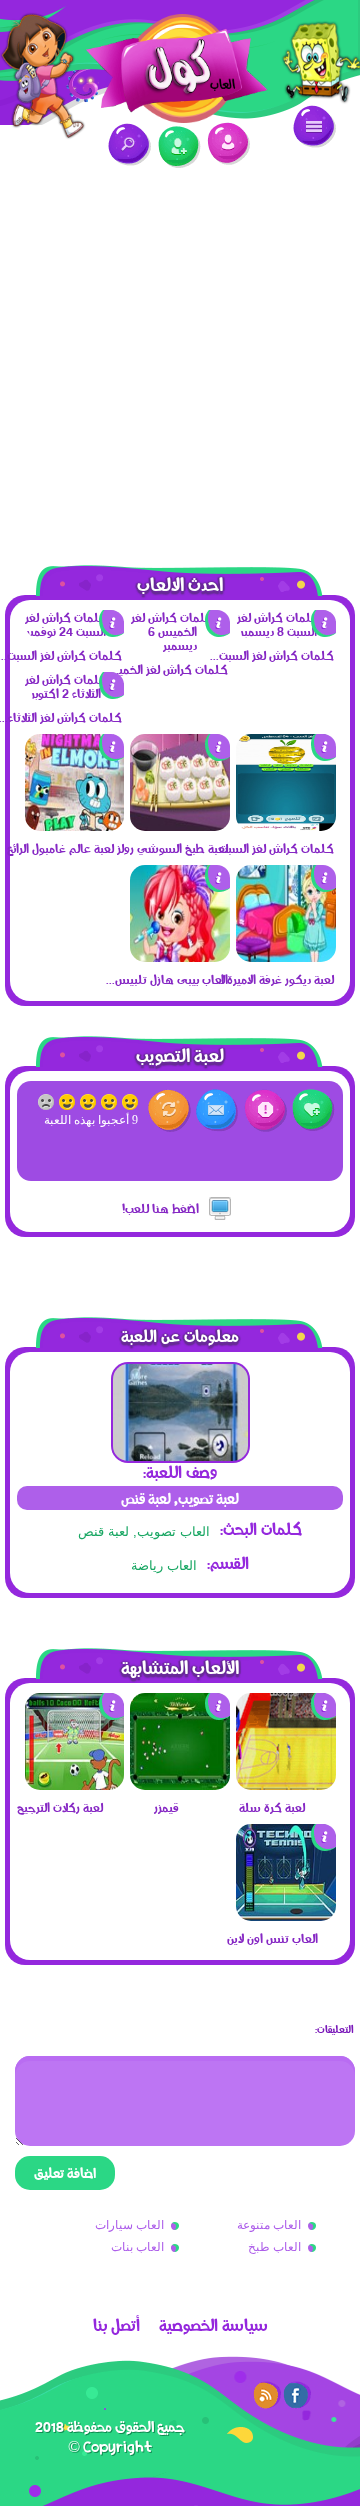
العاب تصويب (173, 1531)
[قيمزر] (180, 1785)
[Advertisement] (180, 355)
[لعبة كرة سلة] (286, 1785)
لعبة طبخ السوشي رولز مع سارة (165, 848)
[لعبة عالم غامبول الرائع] (75, 826)
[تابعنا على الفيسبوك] (297, 2395)
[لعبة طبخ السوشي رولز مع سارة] (180, 826)
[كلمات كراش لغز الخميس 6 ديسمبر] (180, 645)
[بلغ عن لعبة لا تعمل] (265, 1110)
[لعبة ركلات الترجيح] (75, 1785)
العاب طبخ (274, 2247)
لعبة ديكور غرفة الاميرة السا (271, 979)
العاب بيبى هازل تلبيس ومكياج (165, 979)
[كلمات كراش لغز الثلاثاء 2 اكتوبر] (75, 693)
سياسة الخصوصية (213, 2325)
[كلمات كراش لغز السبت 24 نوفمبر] (75, 631)
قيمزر (166, 1807)
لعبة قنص (103, 1531)
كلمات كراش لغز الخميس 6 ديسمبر (165, 669)
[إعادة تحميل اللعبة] (169, 1110)
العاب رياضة (164, 1565)
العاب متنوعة (269, 2225)
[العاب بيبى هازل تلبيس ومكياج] (180, 957)
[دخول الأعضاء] (228, 143)
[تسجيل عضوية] (179, 147)
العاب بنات (137, 2247)
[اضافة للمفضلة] (313, 1110)
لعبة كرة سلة (272, 1807)
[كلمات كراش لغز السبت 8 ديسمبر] (286, 631)
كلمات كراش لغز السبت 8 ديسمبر (271, 655)
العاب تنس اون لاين (272, 1938)
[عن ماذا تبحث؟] (129, 144)
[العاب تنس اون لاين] (286, 1916)
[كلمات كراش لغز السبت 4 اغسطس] (286, 826)
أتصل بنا (116, 2325)
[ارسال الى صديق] (217, 1110)
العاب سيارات (129, 2225)
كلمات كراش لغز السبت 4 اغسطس (271, 848)
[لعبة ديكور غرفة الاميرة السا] (286, 957)
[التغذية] (267, 2395)
